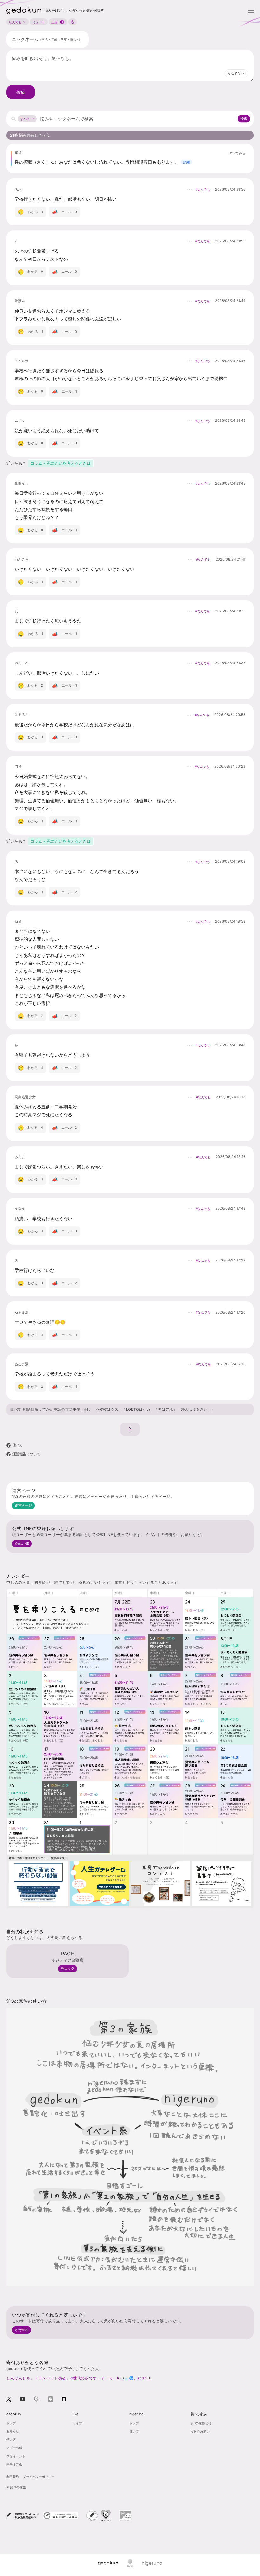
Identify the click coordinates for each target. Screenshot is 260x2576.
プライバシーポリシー (39, 2477)
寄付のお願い (200, 2431)
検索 (244, 118)
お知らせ (13, 2431)
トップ (11, 2423)
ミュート (39, 22)
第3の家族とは (201, 2423)
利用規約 (13, 2477)
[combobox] (237, 73)
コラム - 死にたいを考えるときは (61, 463)
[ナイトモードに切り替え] (73, 22)
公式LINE (22, 1544)
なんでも (15, 22)
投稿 (21, 92)
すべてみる (237, 153)
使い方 (15, 1409)
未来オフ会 (14, 2464)
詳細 (186, 162)
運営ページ (23, 1505)
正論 (55, 22)
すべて (25, 119)
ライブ (77, 2423)
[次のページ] (130, 1429)
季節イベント (16, 2456)
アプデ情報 (14, 2448)
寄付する (22, 2330)
